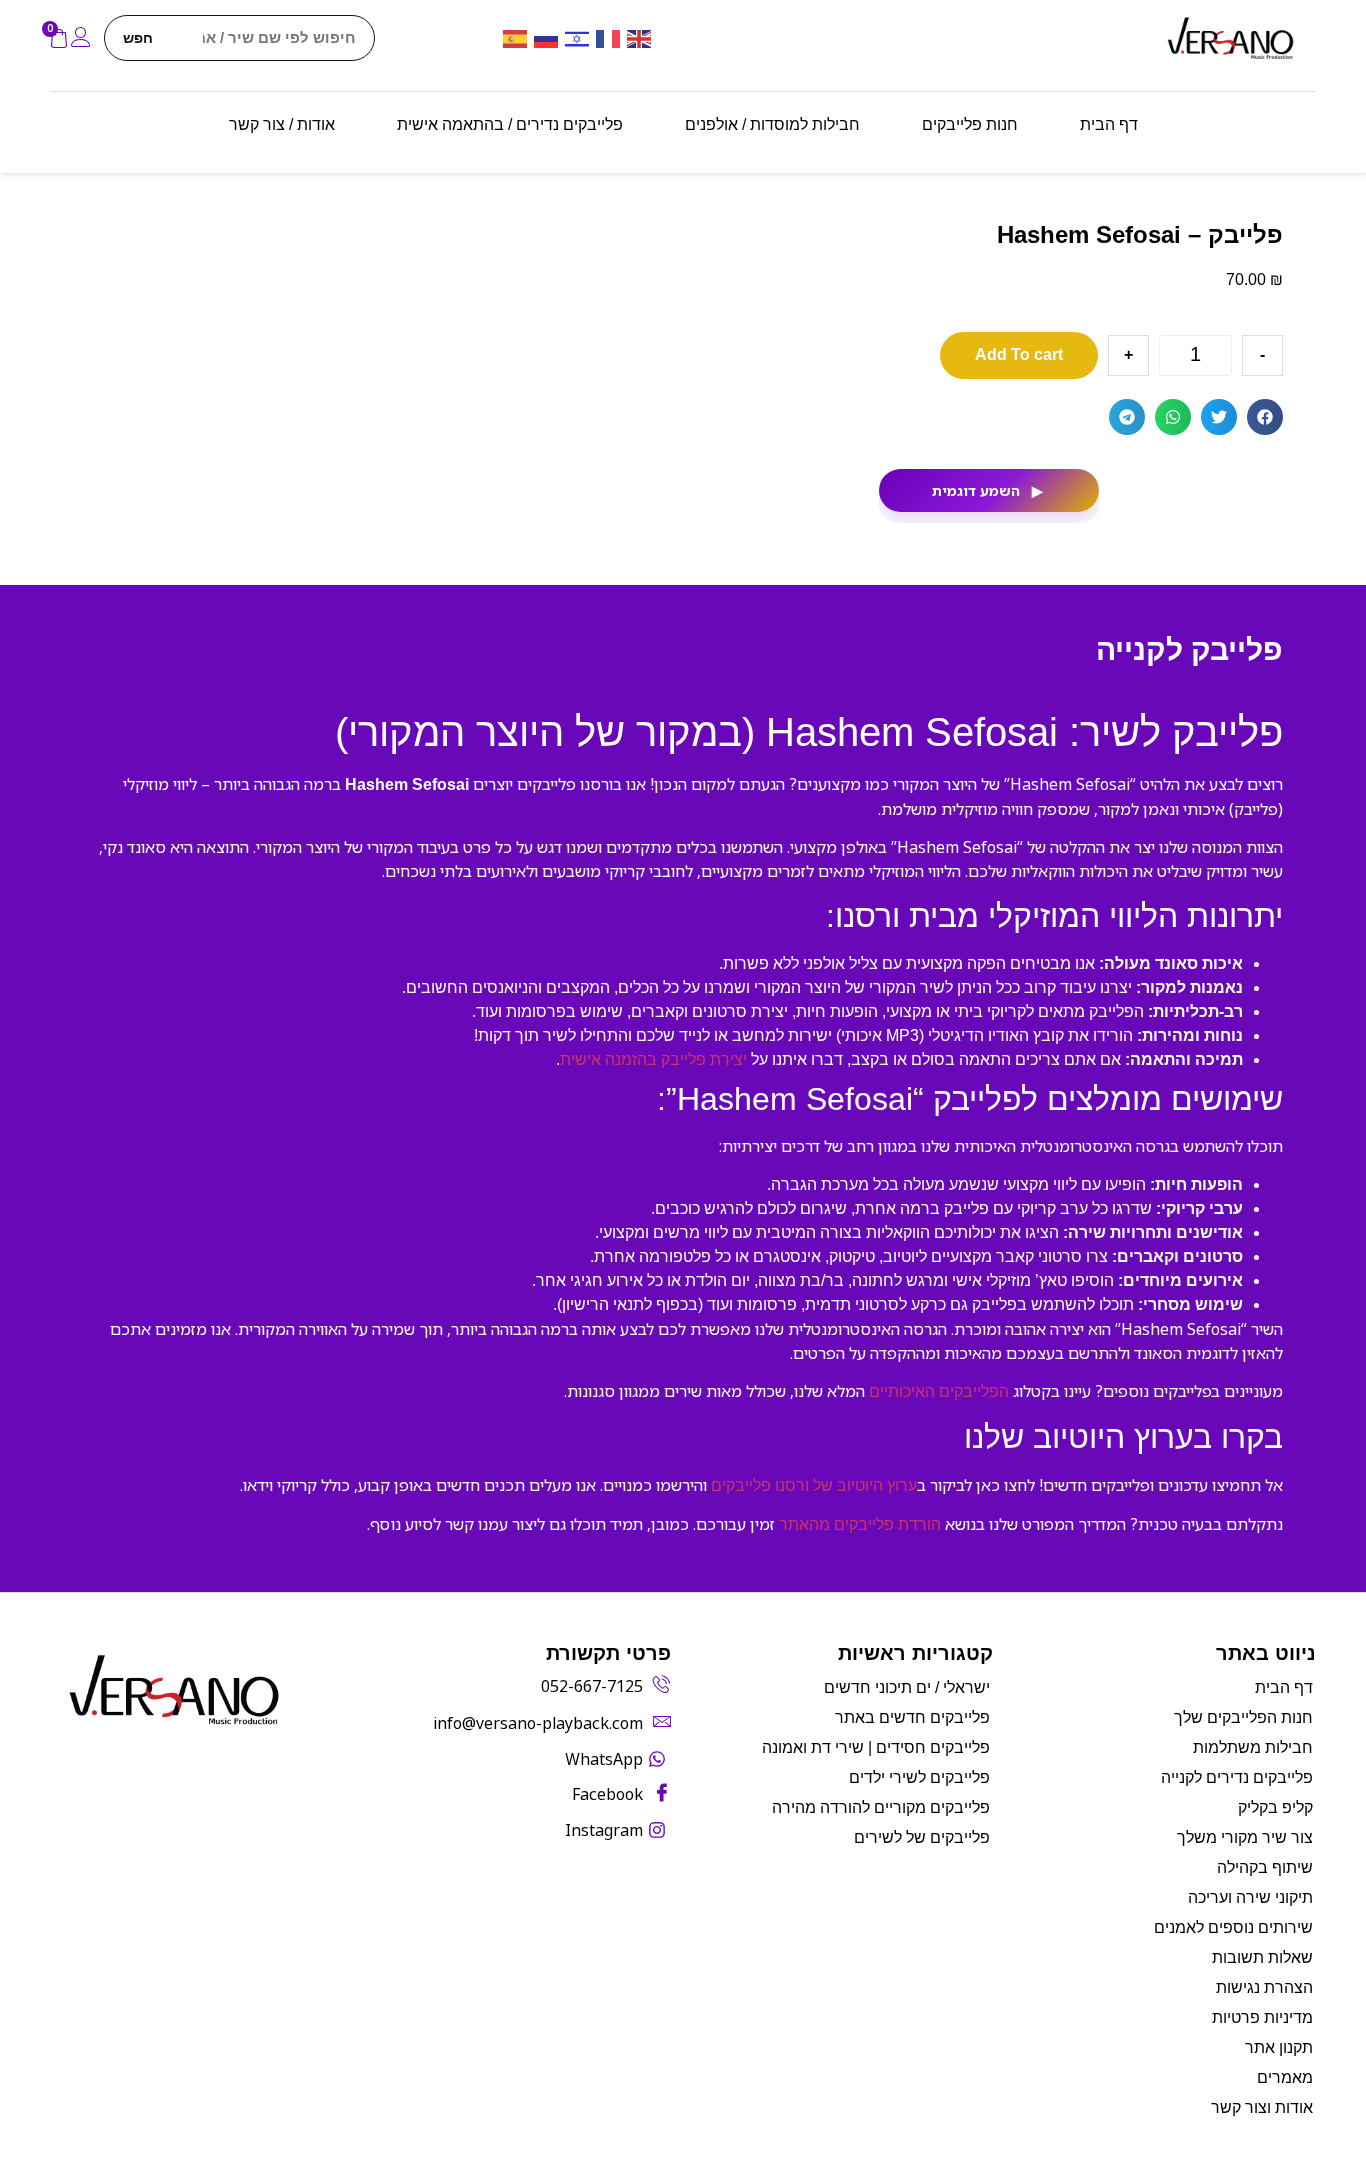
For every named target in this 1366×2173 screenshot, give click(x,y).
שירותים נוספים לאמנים (1233, 1927)
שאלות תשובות (1262, 1957)
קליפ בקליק (1275, 1807)
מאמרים (1285, 2077)
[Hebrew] (580, 37)
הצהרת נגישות (1264, 1987)
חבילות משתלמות (1253, 1747)
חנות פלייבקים (970, 124)
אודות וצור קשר (1262, 2107)
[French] (611, 37)
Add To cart (1019, 354)
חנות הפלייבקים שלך (1243, 1717)
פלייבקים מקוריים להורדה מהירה (881, 1807)
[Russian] (549, 37)
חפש (138, 38)
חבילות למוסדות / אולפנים (772, 124)
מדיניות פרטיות (1262, 2017)
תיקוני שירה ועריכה (1250, 1897)
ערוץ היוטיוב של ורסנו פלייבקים (814, 1485)
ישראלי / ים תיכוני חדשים (907, 1687)
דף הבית (1109, 124)
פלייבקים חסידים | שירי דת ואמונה (876, 1747)
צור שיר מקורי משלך (1245, 1837)
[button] (1265, 417)
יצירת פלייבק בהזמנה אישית (653, 1059)
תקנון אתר (1279, 2047)
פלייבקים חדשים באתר (912, 1717)
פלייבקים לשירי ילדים (919, 1777)
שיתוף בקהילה (1265, 1867)
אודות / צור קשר (282, 124)
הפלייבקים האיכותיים (939, 1391)
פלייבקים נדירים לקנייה (1237, 1777)
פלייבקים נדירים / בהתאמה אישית (510, 124)
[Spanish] (518, 37)
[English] (642, 37)
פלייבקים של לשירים (922, 1837)
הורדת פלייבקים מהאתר (860, 1524)
